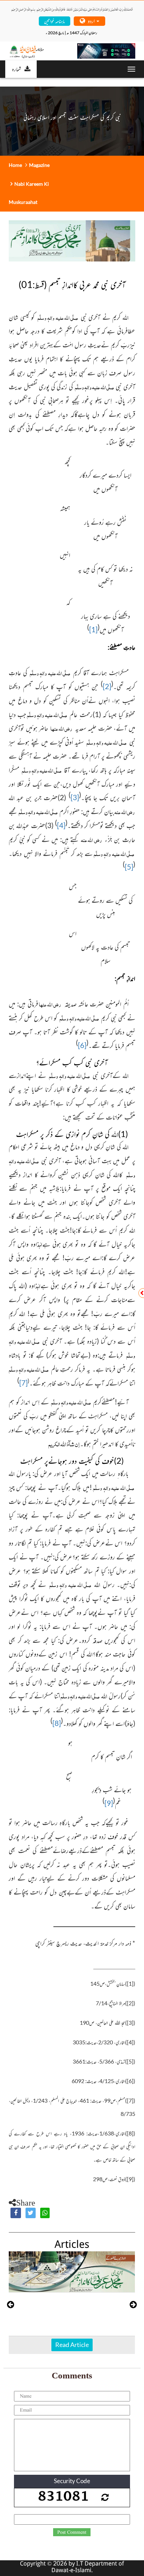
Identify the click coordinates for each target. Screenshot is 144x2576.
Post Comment (72, 2532)
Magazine (39, 165)
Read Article (72, 2345)
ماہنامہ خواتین (54, 21)
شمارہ (16, 69)
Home (15, 165)
